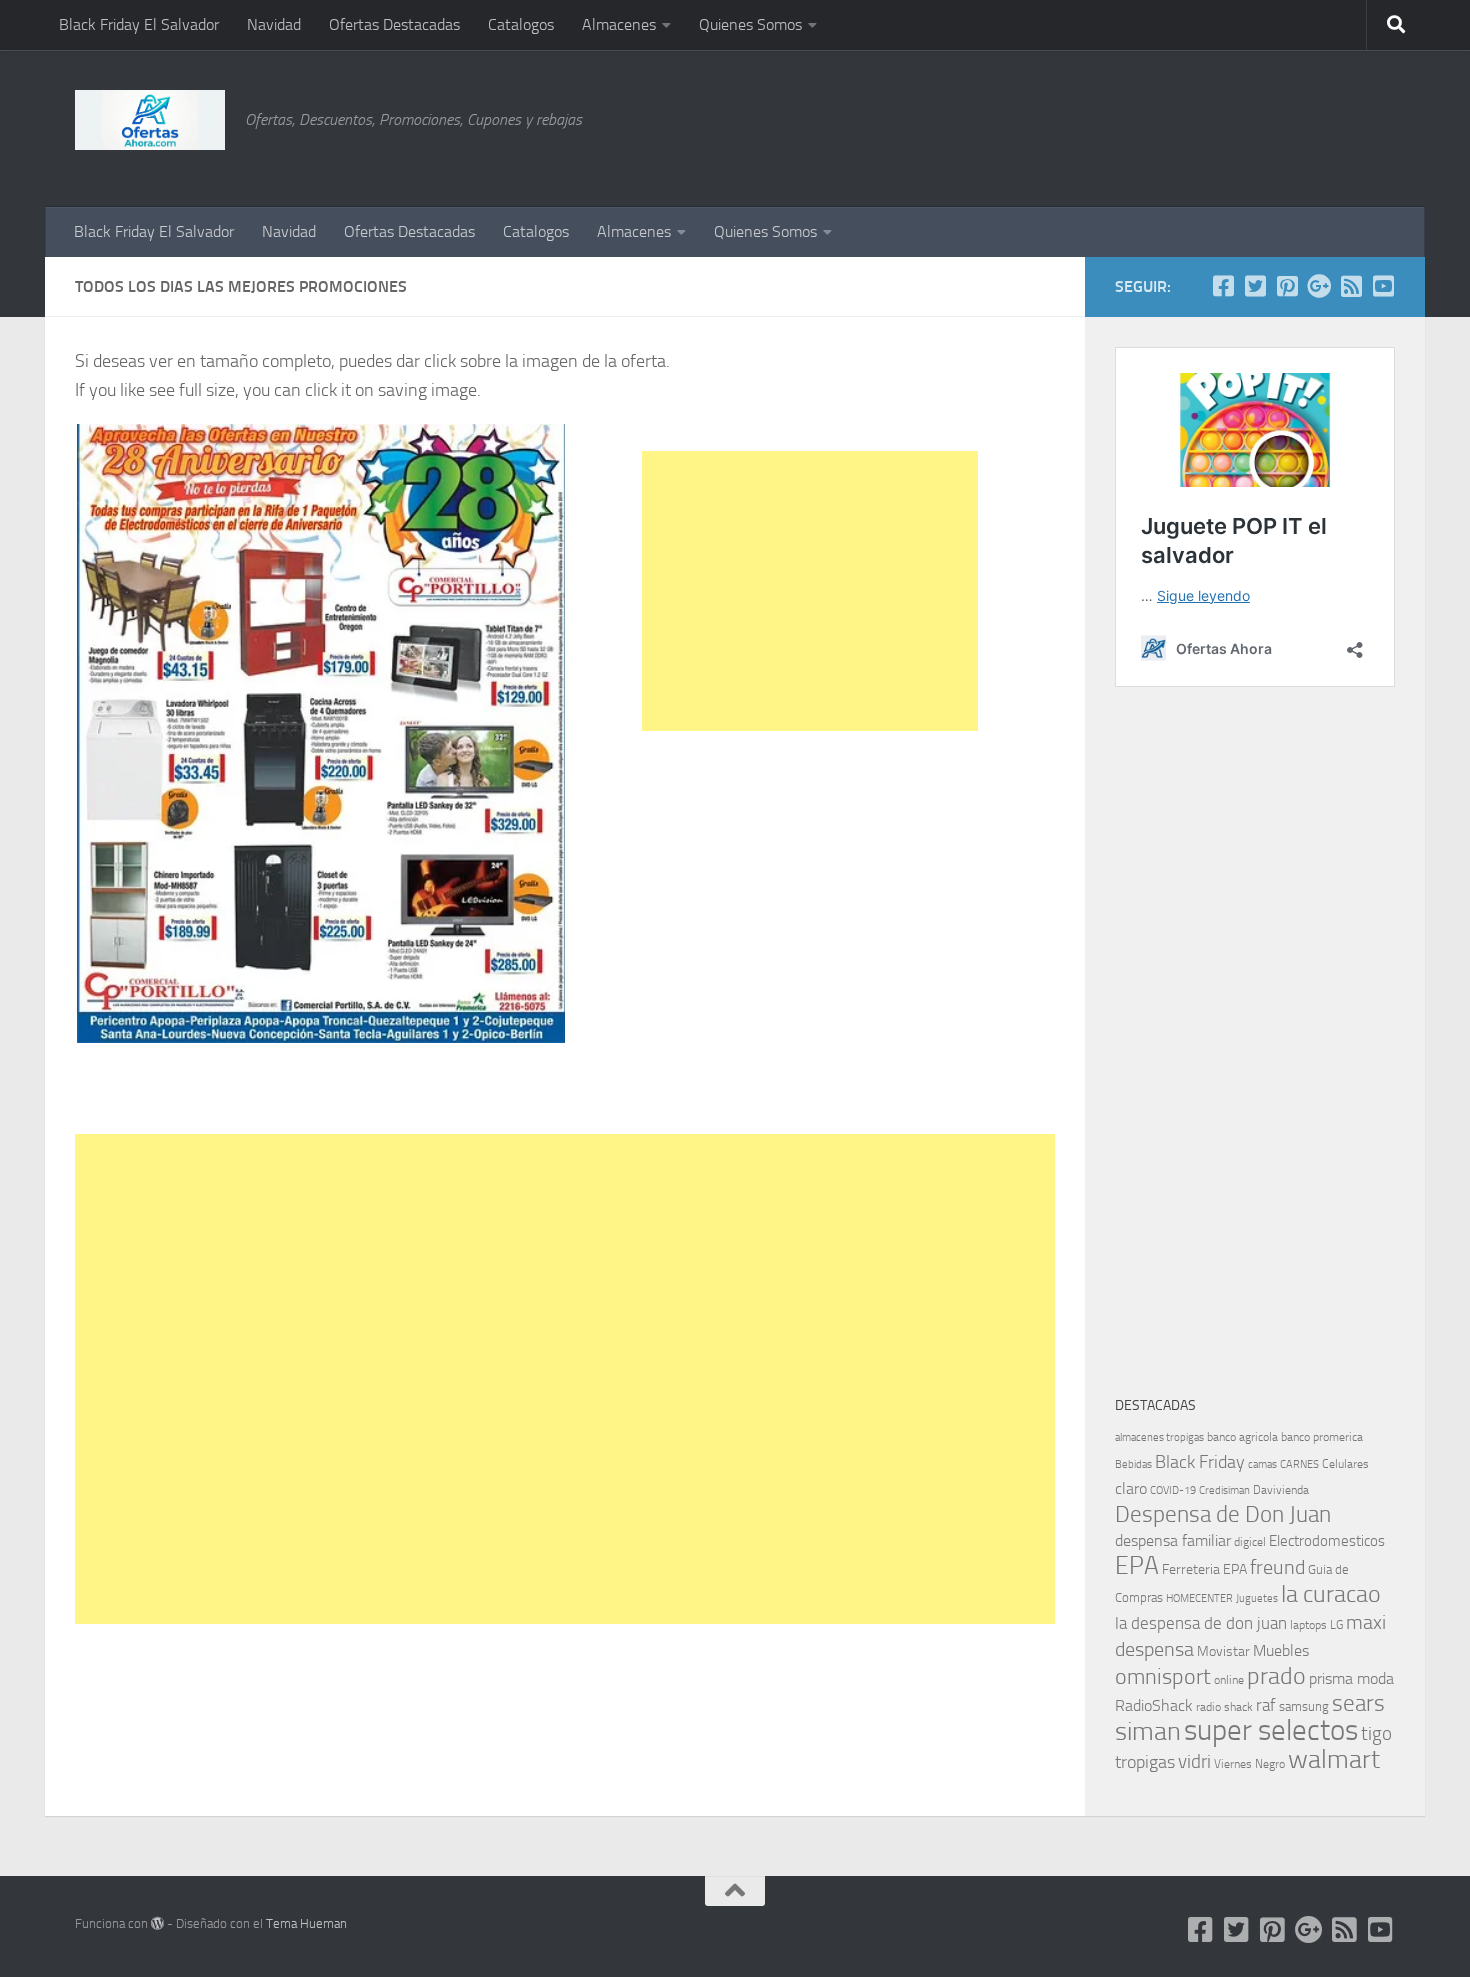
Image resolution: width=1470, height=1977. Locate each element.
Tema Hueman (306, 1923)
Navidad (274, 24)
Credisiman (1224, 1490)
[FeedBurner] (1351, 286)
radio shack (1224, 1707)
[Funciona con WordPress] (157, 1923)
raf (1266, 1705)
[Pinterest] (1287, 286)
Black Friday (1200, 1462)
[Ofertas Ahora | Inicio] (150, 120)
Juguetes (1257, 1598)
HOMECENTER (1199, 1598)
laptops (1308, 1625)
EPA (1137, 1565)
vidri (1194, 1761)
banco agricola (1242, 1437)
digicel (1250, 1542)
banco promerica (1322, 1437)
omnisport (1163, 1676)
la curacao (1331, 1594)
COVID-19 (1173, 1490)
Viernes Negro (1249, 1764)
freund (1277, 1567)
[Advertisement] (1295, 125)
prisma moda (1351, 1678)
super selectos (1271, 1730)
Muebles (1281, 1650)
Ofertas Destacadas (394, 24)
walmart (1334, 1759)
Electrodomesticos (1327, 1541)
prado (1276, 1676)
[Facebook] (1223, 286)
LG (1336, 1625)
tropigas (1145, 1762)
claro (1131, 1489)
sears (1358, 1703)
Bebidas (1133, 1464)
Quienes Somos (750, 24)
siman (1148, 1731)
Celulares (1345, 1464)
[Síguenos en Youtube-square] (1383, 286)
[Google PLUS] (1319, 286)
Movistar (1223, 1651)
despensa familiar (1173, 1540)
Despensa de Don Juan (1223, 1514)
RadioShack (1154, 1705)
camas (1262, 1464)
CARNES (1299, 1464)
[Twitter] (1255, 286)
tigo (1376, 1733)
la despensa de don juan (1201, 1623)
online (1229, 1680)
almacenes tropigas (1159, 1437)
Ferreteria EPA (1204, 1569)
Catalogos (521, 24)
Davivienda (1281, 1490)
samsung (1304, 1706)
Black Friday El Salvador (139, 24)
